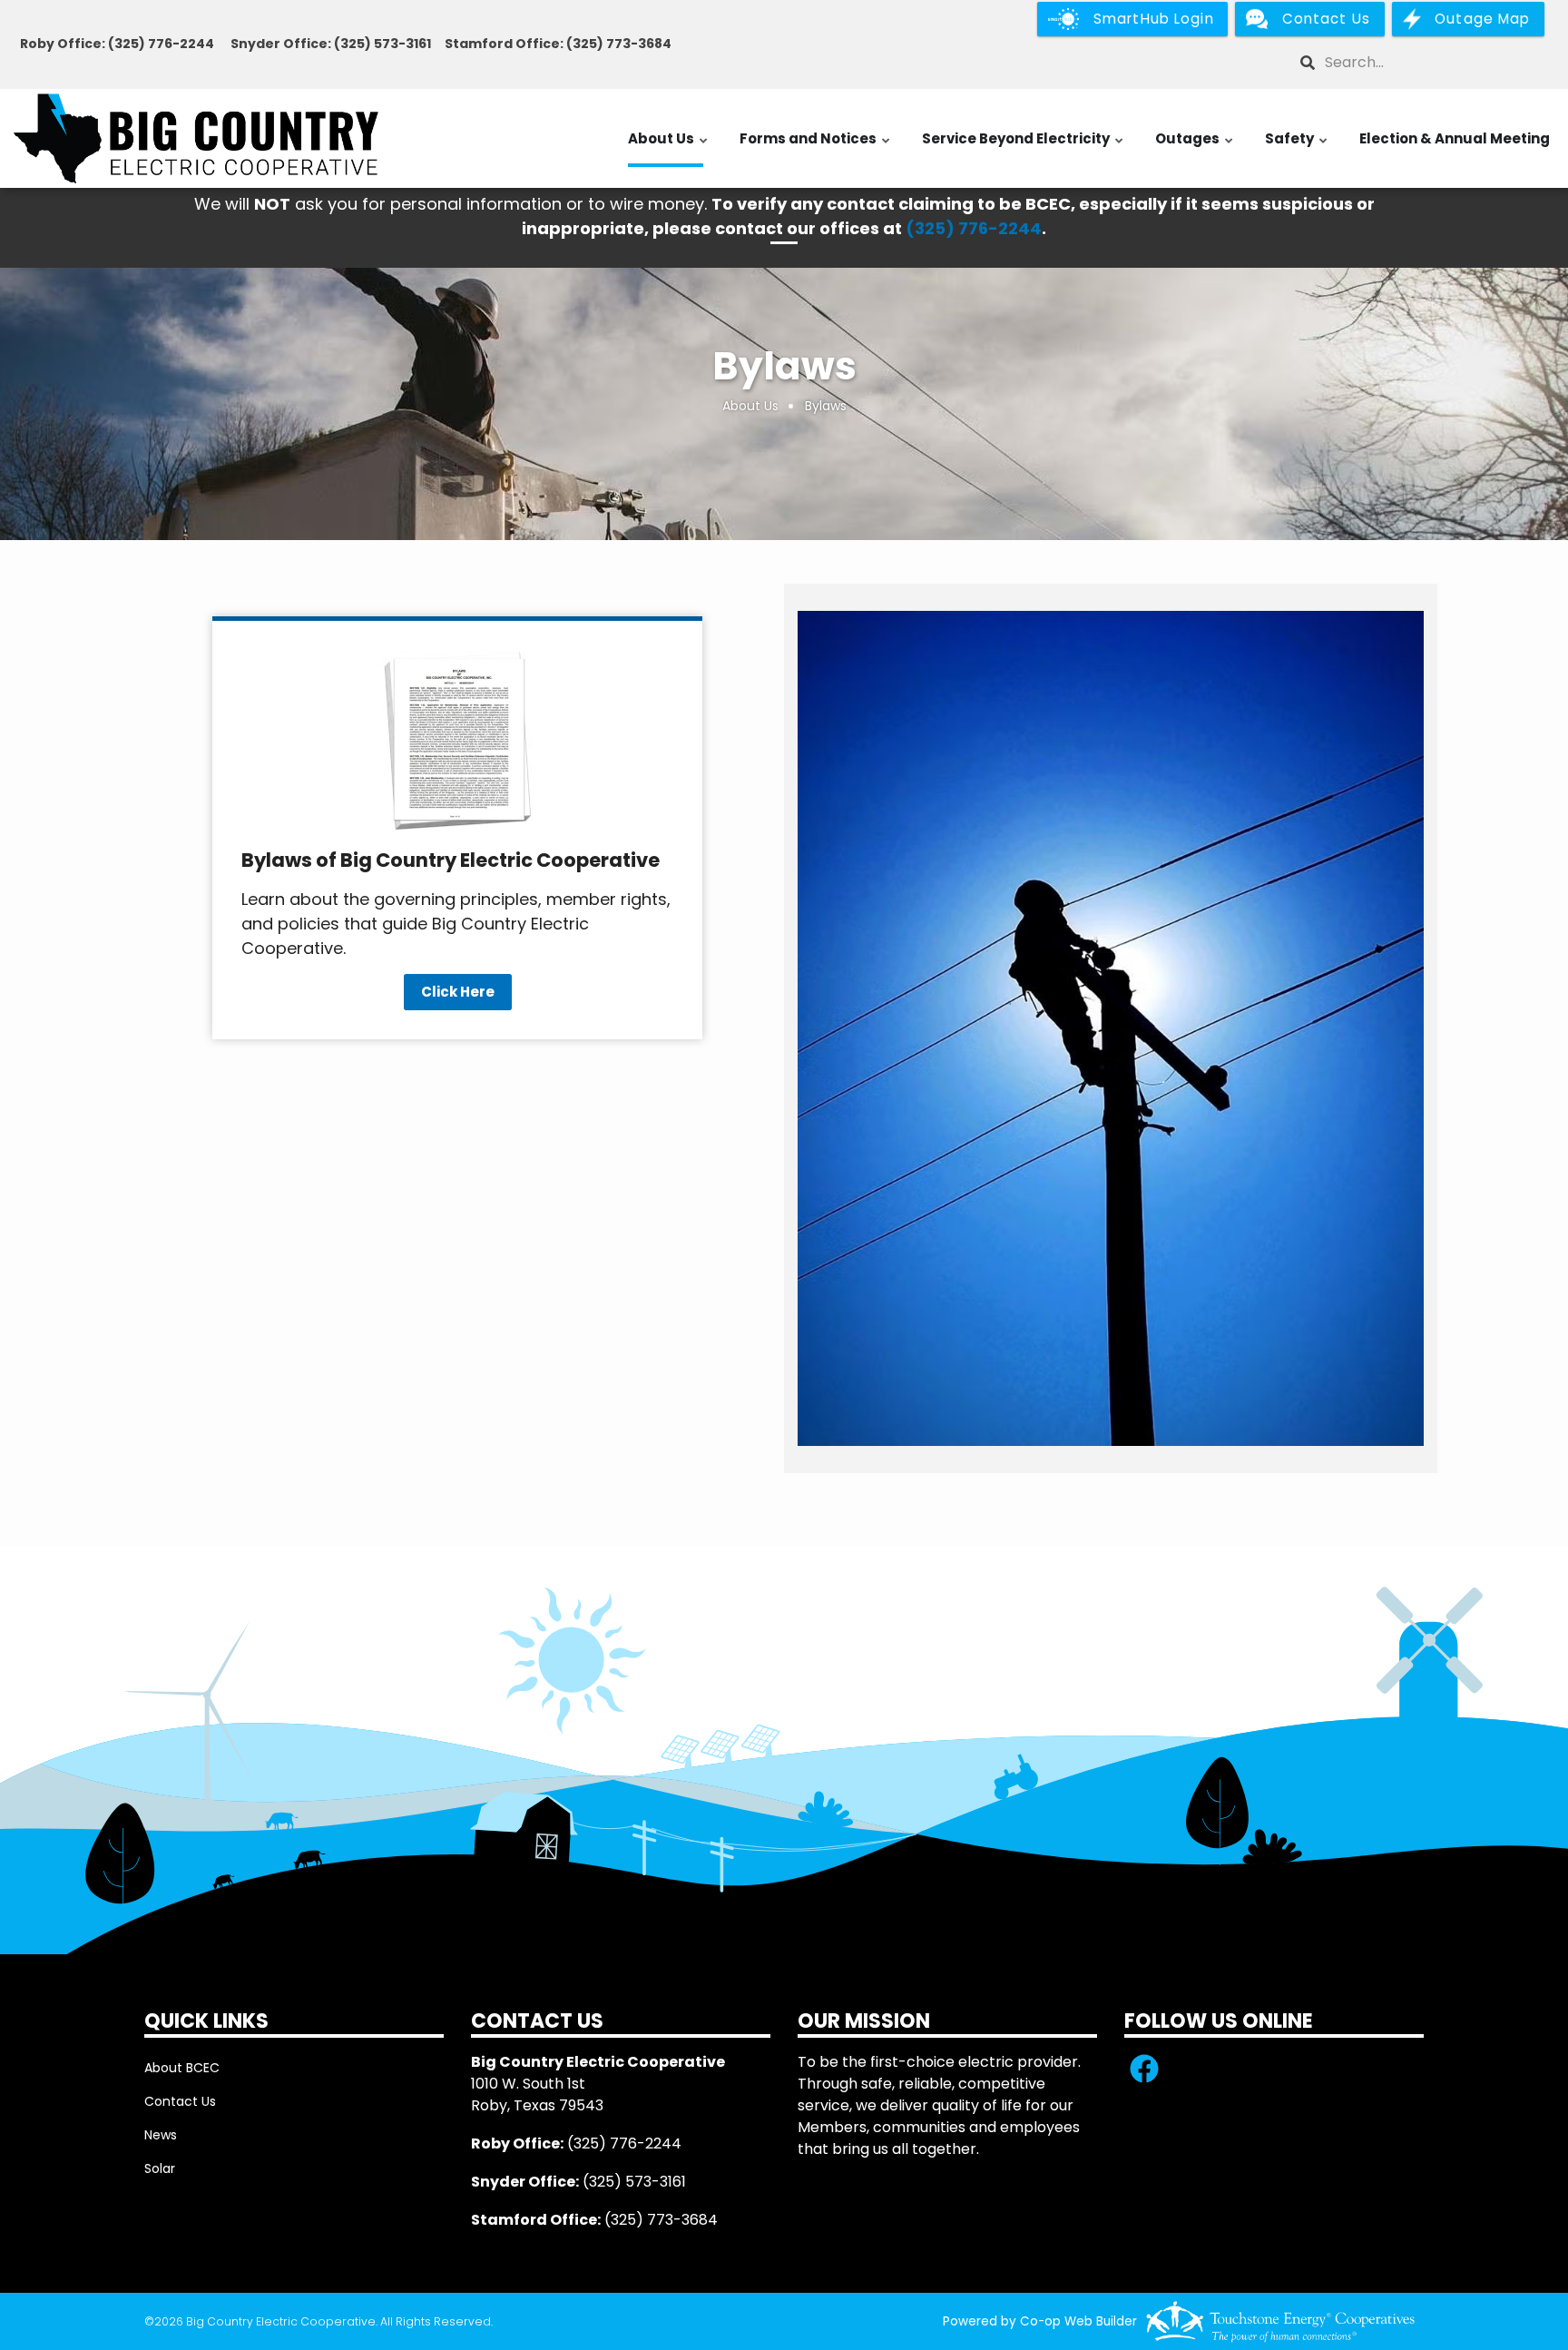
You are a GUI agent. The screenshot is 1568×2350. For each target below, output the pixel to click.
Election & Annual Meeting (1455, 138)
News (161, 2135)
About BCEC (182, 2068)
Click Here (458, 992)
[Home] (196, 138)
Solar (160, 2168)
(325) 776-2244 (974, 228)
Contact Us (180, 2101)
